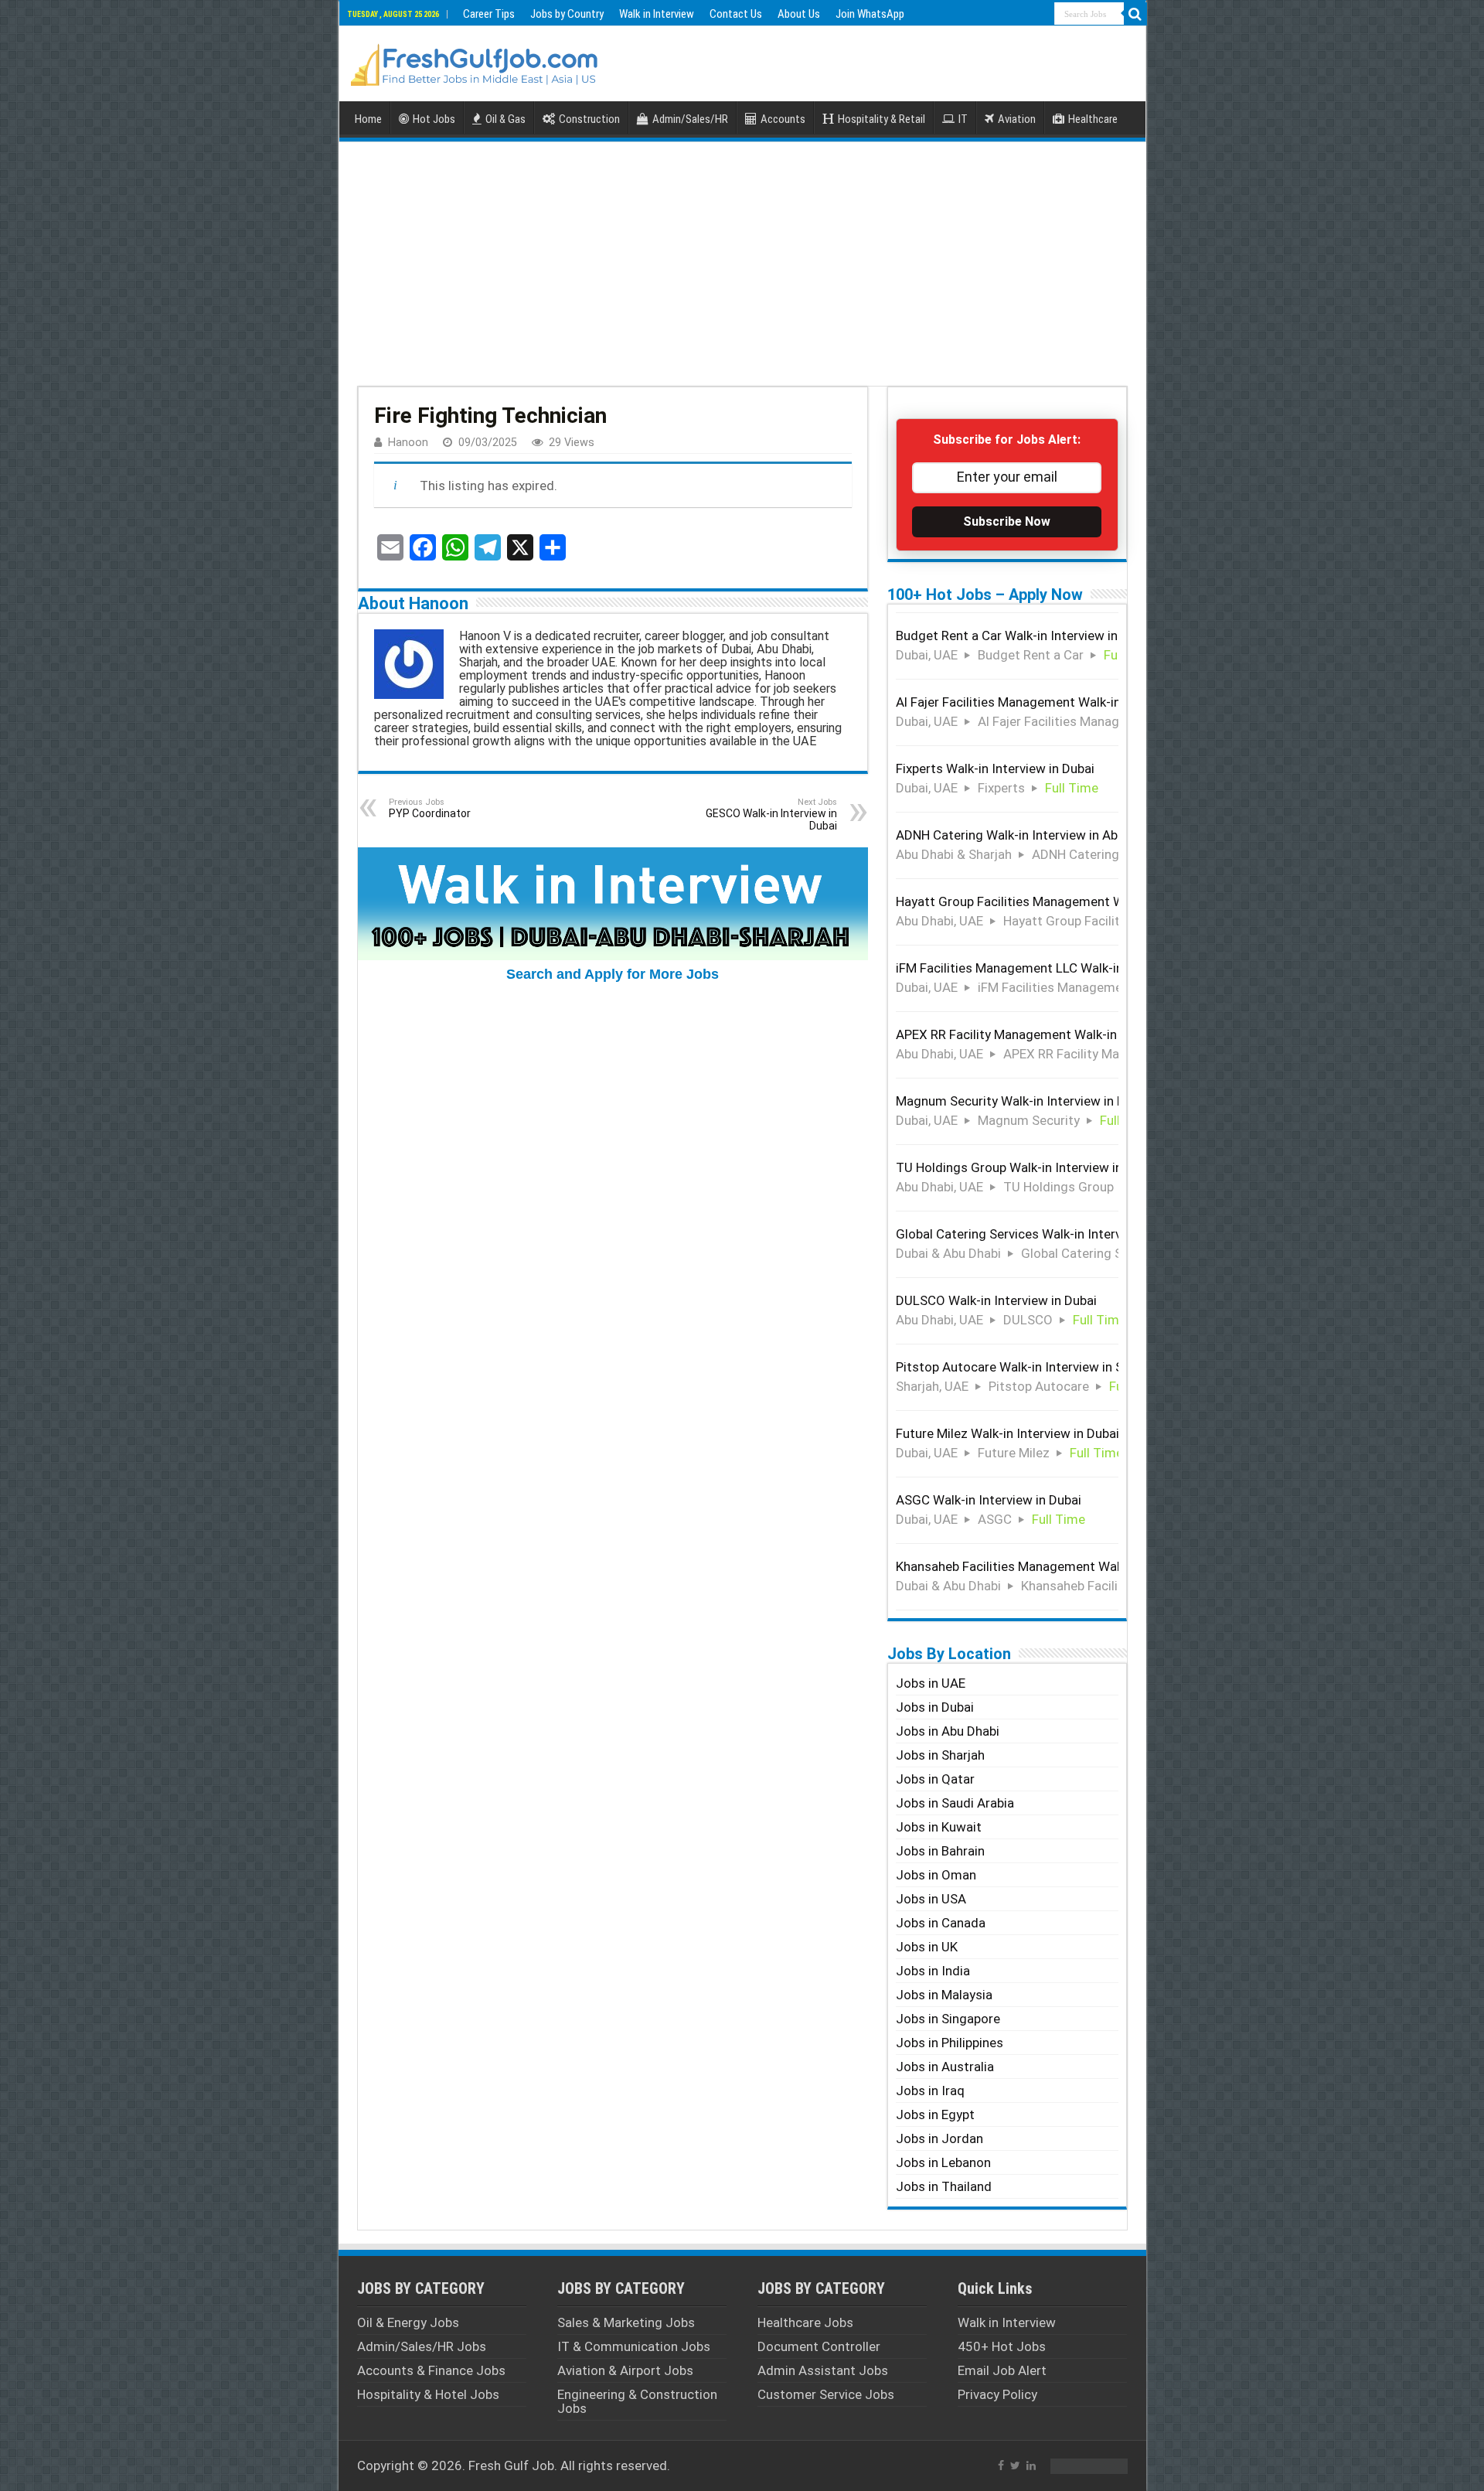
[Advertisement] (742, 262)
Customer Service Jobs (826, 2394)
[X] (520, 547)
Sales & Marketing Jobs (626, 2322)
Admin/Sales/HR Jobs (422, 2346)
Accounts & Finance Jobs (431, 2370)
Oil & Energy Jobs (408, 2322)
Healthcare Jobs (805, 2322)
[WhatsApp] (455, 547)
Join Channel (789, 1781)
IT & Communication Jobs (634, 2346)
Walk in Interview (657, 14)
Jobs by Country (567, 14)
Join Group (793, 1154)
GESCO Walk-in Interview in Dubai (771, 814)
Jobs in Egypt (935, 2114)
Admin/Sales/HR (690, 119)
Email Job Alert (1002, 2370)
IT (963, 119)
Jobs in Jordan (939, 2138)
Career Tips (489, 14)
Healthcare (1093, 119)
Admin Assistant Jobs (823, 2370)
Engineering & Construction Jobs (637, 2401)
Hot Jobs (434, 119)
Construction (589, 119)
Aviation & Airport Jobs (625, 2370)
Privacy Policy (997, 2394)
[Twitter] (1015, 2465)
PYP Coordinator (430, 808)
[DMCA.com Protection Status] (1089, 2465)
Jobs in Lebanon (943, 2162)
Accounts (783, 119)
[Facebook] (423, 547)
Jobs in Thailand (944, 2186)
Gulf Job (529, 2465)
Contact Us (736, 14)
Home (368, 119)
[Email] (390, 547)
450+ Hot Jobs (1002, 2346)
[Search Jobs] (1135, 14)
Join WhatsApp (870, 14)
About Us (799, 14)
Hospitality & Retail (882, 119)
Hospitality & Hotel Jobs (428, 2394)
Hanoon (408, 443)
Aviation (1017, 119)
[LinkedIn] (1031, 2465)
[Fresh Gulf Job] (475, 61)
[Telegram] (488, 547)
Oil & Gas (505, 119)
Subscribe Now (1007, 521)
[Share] (553, 547)
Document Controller (819, 2346)
